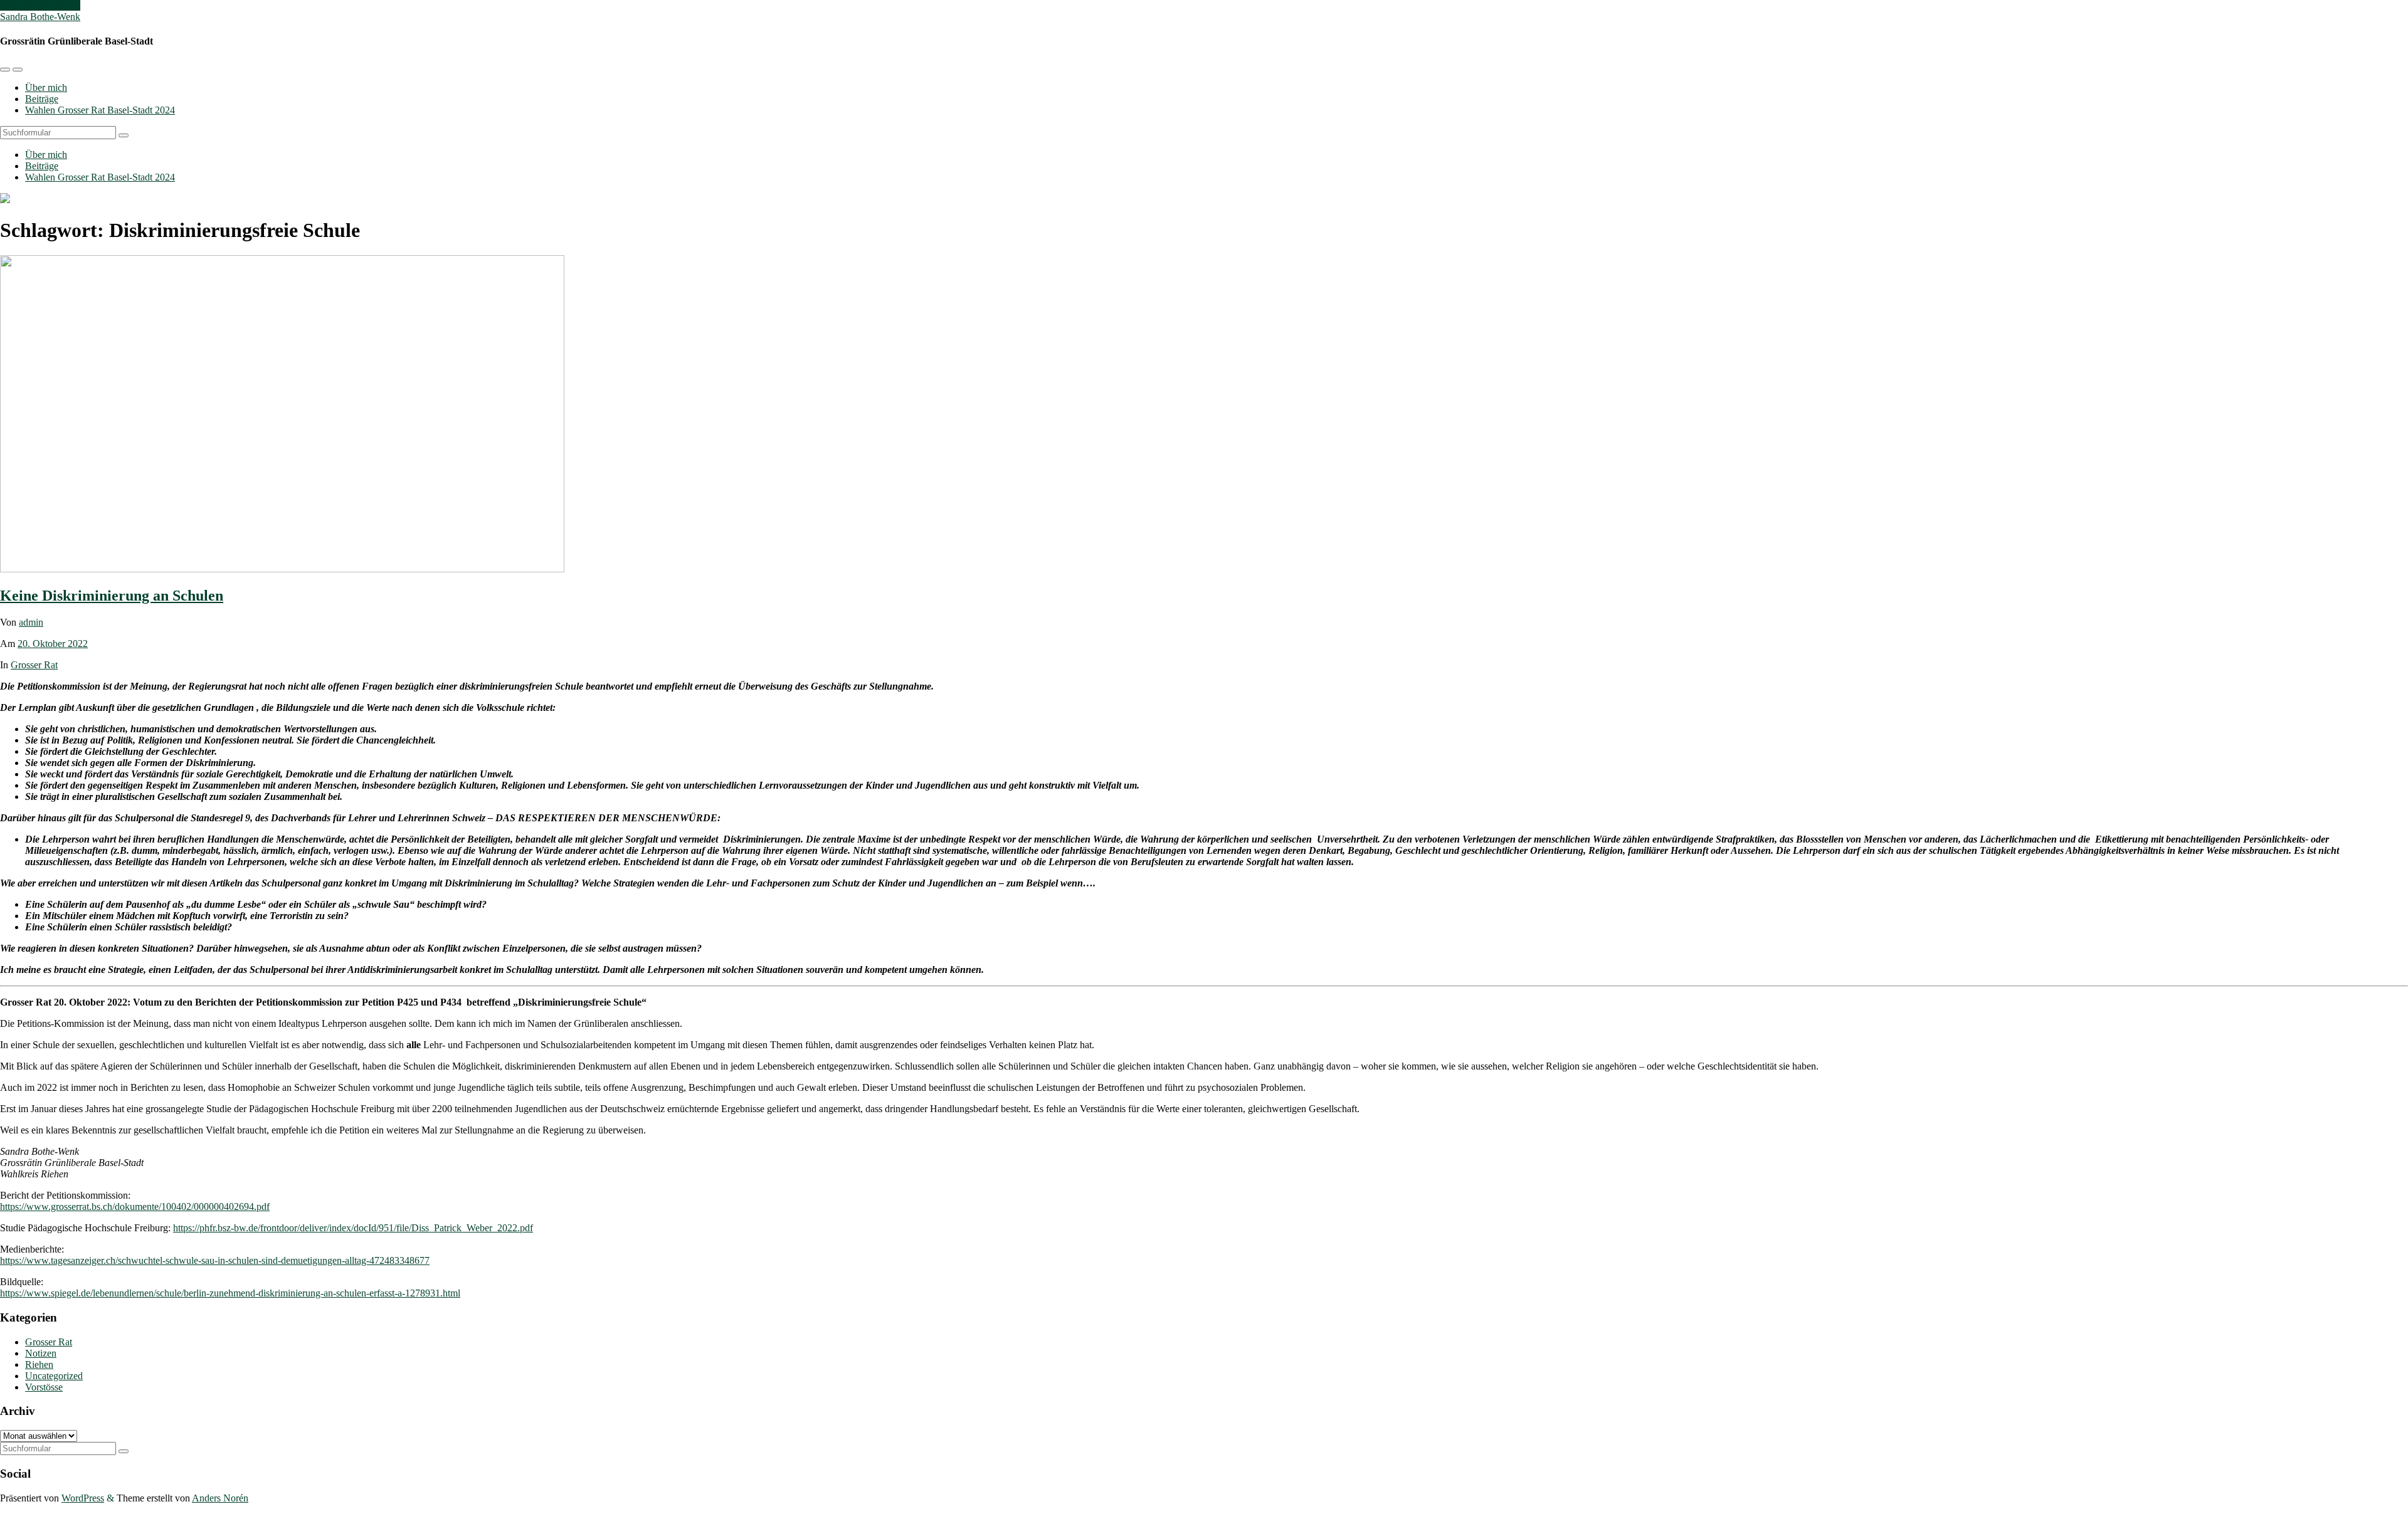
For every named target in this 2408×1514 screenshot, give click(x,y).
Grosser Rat (34, 665)
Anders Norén (220, 1498)
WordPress (83, 1498)
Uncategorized (54, 1376)
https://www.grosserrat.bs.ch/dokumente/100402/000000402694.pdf (135, 1206)
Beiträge (42, 99)
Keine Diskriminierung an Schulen (112, 596)
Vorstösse (44, 1387)
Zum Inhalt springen (40, 5)
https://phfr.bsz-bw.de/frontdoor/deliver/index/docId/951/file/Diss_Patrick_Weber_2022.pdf (353, 1228)
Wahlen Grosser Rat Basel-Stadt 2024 (100, 110)
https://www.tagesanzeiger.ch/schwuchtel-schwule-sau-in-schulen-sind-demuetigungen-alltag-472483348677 (215, 1260)
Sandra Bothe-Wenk (40, 17)
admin (31, 622)
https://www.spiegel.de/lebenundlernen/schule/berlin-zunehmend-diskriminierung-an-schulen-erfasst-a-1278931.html (230, 1293)
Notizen (41, 1353)
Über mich (46, 87)
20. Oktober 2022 (53, 644)
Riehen (39, 1364)
